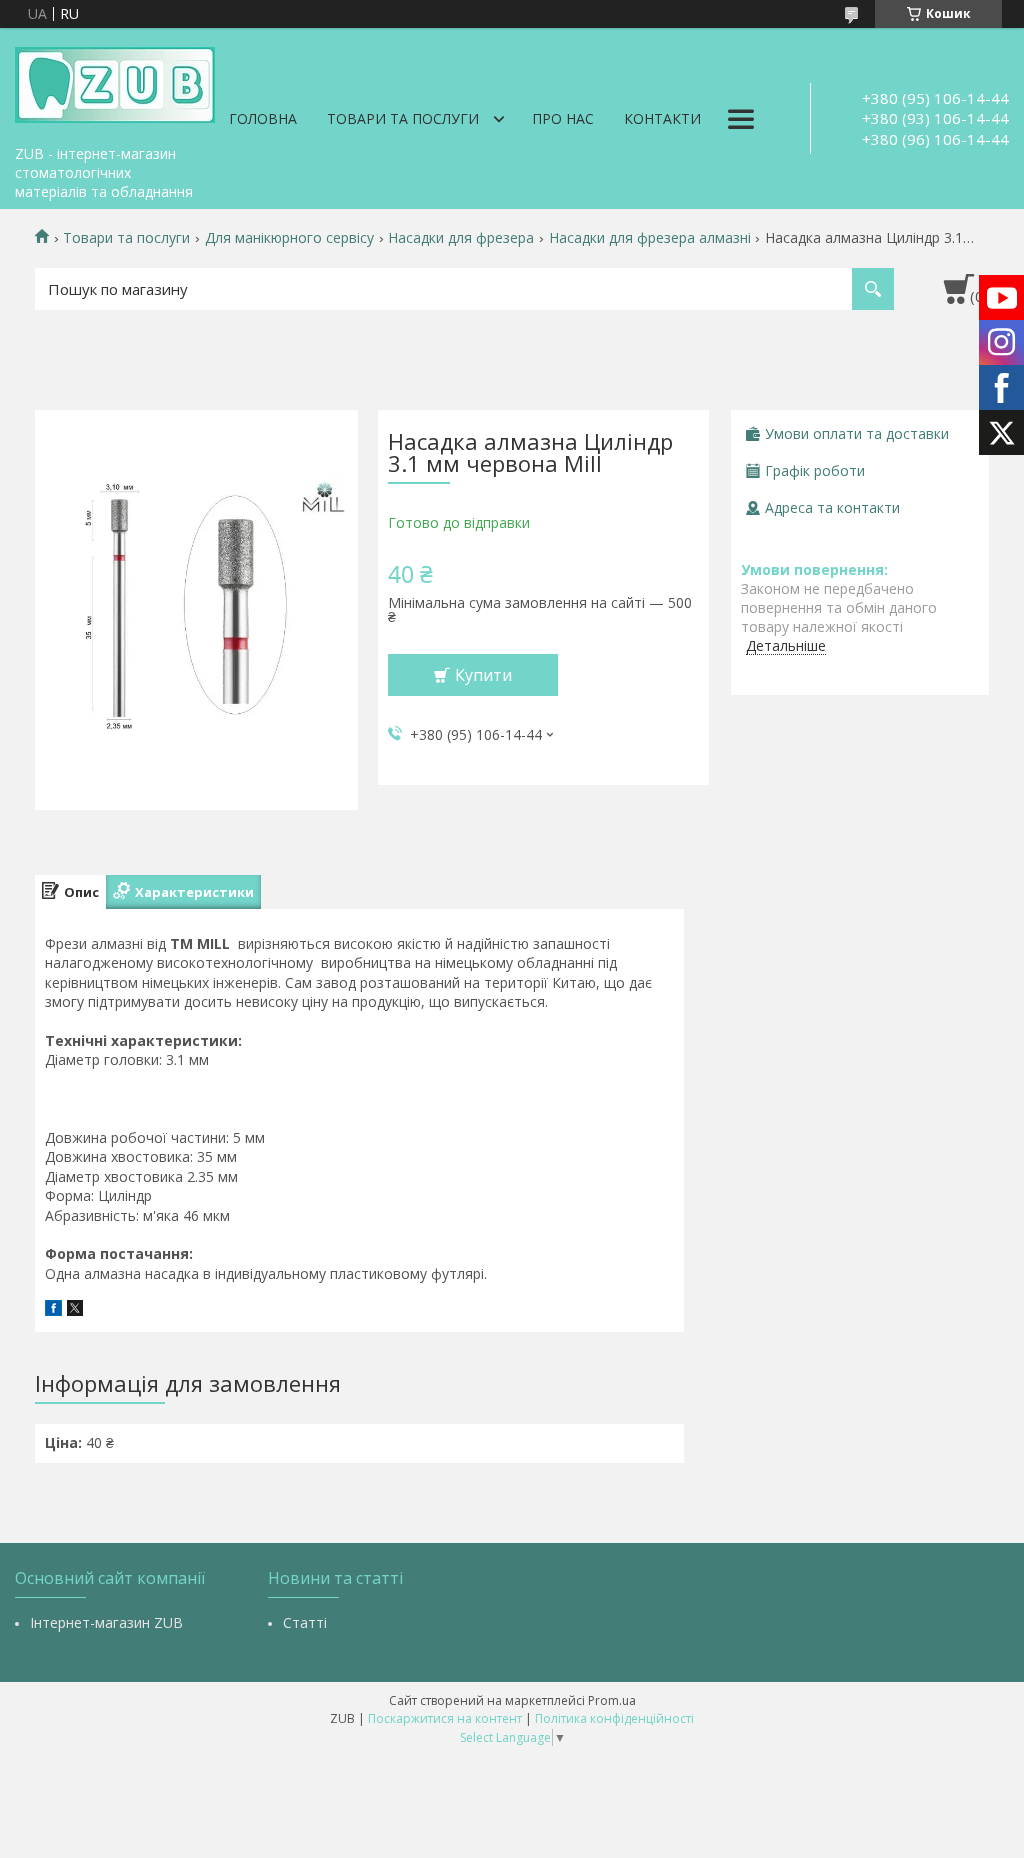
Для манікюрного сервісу (289, 238)
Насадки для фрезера (461, 238)
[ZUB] (115, 82)
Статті (305, 1622)
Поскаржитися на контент (445, 1718)
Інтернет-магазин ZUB (106, 1622)
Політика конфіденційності (614, 1718)
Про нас (563, 118)
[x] (75, 1310)
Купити (483, 675)
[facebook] (53, 1310)
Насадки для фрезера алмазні (650, 238)
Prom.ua (612, 1700)
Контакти (662, 118)
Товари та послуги (403, 118)
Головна (263, 118)
